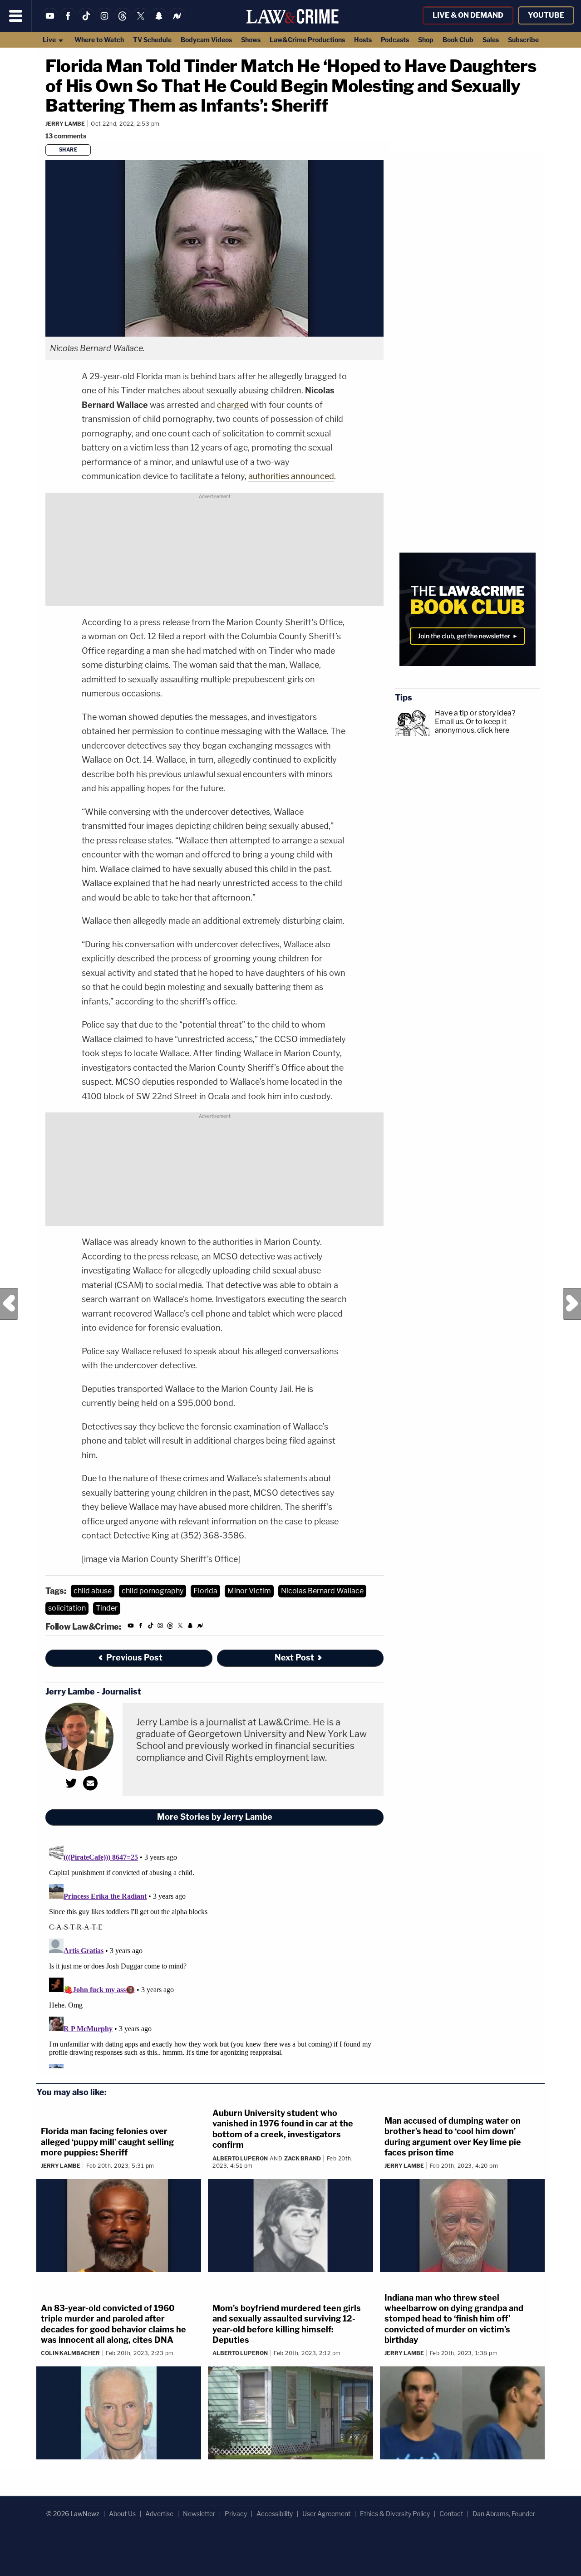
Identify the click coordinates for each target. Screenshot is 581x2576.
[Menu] (16, 16)
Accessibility (275, 2514)
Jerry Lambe (65, 124)
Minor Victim (249, 1591)
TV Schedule (152, 40)
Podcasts (395, 40)
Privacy (236, 2514)
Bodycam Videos (206, 40)
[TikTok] (86, 22)
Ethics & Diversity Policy (395, 2514)
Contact (451, 2514)
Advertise (159, 2514)
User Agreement (326, 2514)
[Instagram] (104, 22)
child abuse (93, 1591)
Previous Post (9, 1304)
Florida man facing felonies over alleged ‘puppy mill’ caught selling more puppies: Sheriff (107, 2142)
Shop (426, 40)
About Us (122, 2514)
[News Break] (177, 22)
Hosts (363, 40)
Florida (205, 1591)
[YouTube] (50, 22)
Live (50, 40)
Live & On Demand (468, 15)
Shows (251, 40)
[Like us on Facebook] (68, 22)
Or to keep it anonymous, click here (472, 726)
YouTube (546, 15)
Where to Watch (99, 40)
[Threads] (123, 22)
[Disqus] (214, 1955)
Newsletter (199, 2514)
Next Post (572, 1304)
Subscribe (523, 40)
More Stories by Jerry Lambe (215, 1817)
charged (233, 405)
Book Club (458, 40)
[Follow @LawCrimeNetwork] (141, 22)
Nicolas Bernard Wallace (322, 1591)
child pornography (153, 1591)
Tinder (107, 1608)
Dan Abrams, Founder (504, 2514)
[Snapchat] (159, 22)
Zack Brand (303, 2158)
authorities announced (291, 476)
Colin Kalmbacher (70, 2353)
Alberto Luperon (240, 2158)
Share (68, 150)
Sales (491, 40)
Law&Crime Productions (307, 40)
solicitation (67, 1608)
